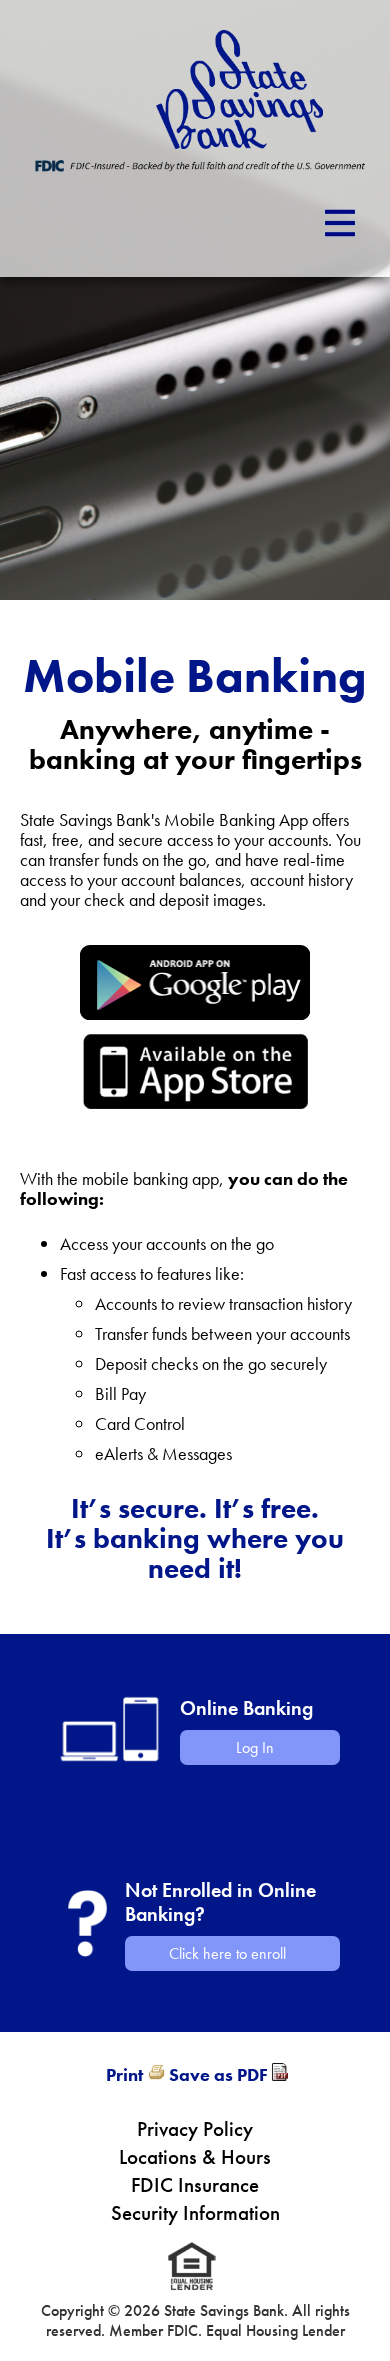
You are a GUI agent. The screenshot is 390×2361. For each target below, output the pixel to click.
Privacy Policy (195, 2128)
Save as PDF (218, 2074)
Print (124, 2074)
